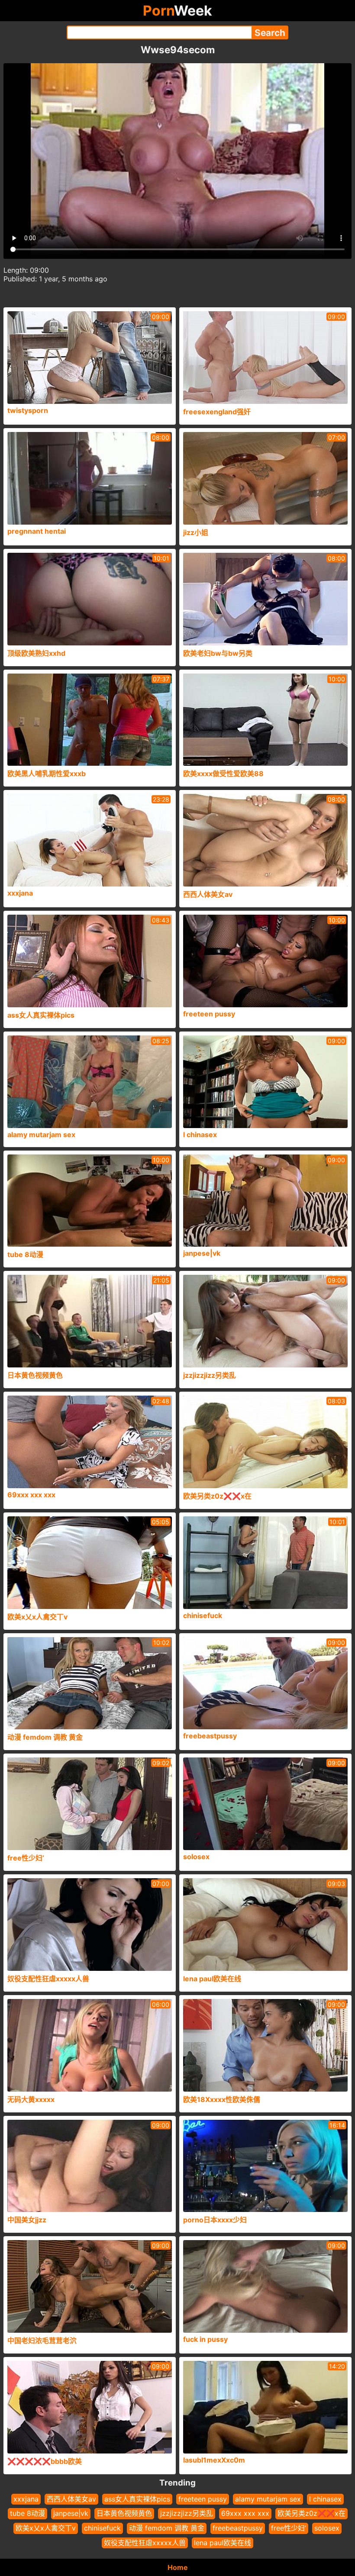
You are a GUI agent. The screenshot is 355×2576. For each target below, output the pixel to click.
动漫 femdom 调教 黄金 (167, 2528)
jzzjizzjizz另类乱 (187, 2513)
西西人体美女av (71, 2499)
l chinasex (325, 2499)
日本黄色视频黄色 (124, 2513)
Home (178, 2567)
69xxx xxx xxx (245, 2513)
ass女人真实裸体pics (137, 2499)
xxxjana (26, 2499)
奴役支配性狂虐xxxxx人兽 (145, 2543)
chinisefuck (102, 2528)
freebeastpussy (238, 2528)
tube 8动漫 (27, 2513)
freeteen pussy (203, 2499)
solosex (327, 2528)
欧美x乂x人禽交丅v (46, 2528)
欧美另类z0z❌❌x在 (311, 2513)
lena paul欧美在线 (223, 2543)
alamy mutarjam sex (268, 2499)
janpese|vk (71, 2513)
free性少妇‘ (289, 2528)
